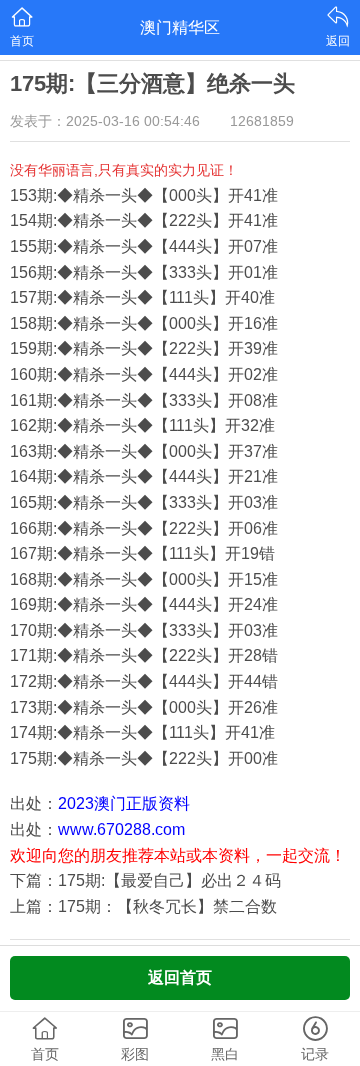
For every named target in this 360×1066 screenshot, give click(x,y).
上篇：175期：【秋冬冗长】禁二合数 (143, 906)
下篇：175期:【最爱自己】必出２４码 (145, 880)
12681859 (262, 121)
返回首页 (180, 977)
